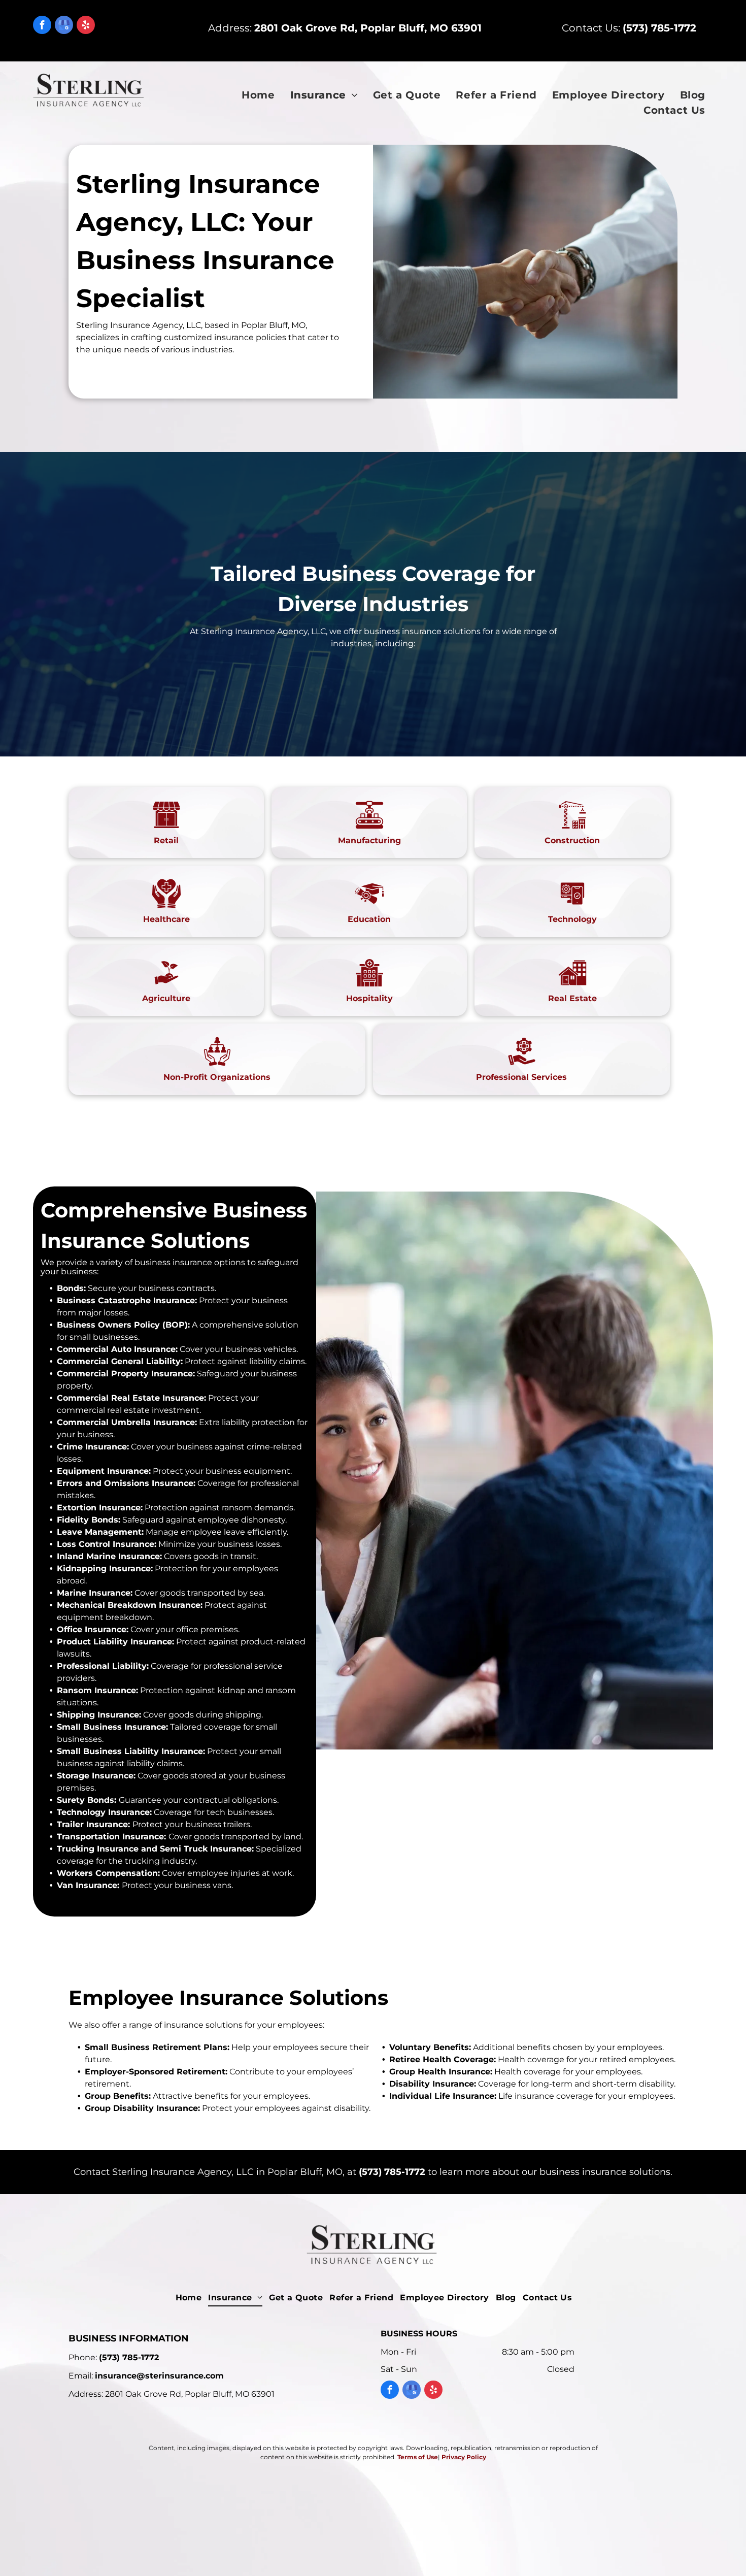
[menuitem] (258, 95)
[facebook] (42, 26)
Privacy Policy (464, 2457)
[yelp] (86, 26)
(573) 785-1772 (392, 2172)
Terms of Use (418, 2457)
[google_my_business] (64, 26)
